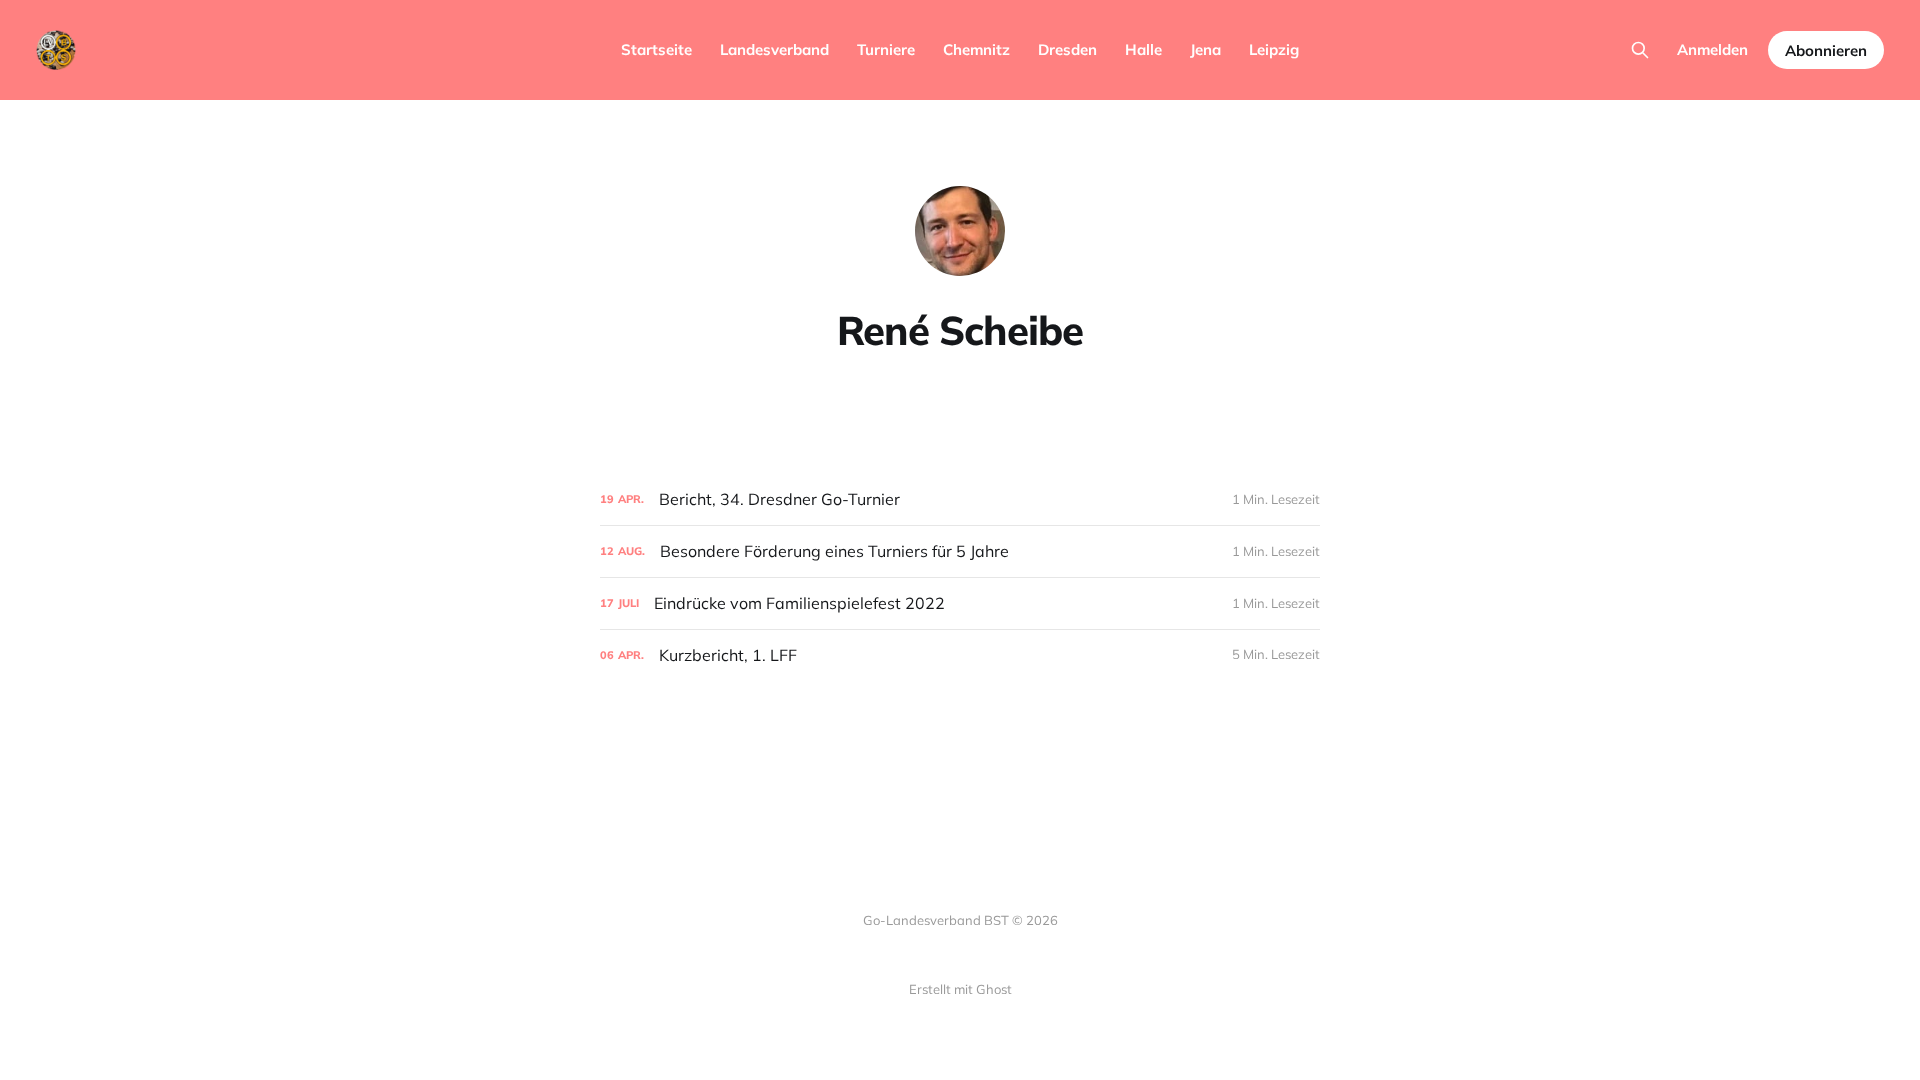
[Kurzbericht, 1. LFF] (960, 655)
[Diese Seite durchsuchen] (1640, 50)
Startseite (656, 49)
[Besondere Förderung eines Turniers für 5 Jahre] (960, 551)
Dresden (1067, 49)
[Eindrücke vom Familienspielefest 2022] (960, 603)
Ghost (994, 989)
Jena (1205, 49)
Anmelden (1712, 49)
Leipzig (1274, 49)
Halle (1143, 49)
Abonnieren (1826, 50)
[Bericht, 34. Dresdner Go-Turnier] (960, 499)
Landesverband (774, 49)
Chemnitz (976, 49)
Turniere (886, 49)
